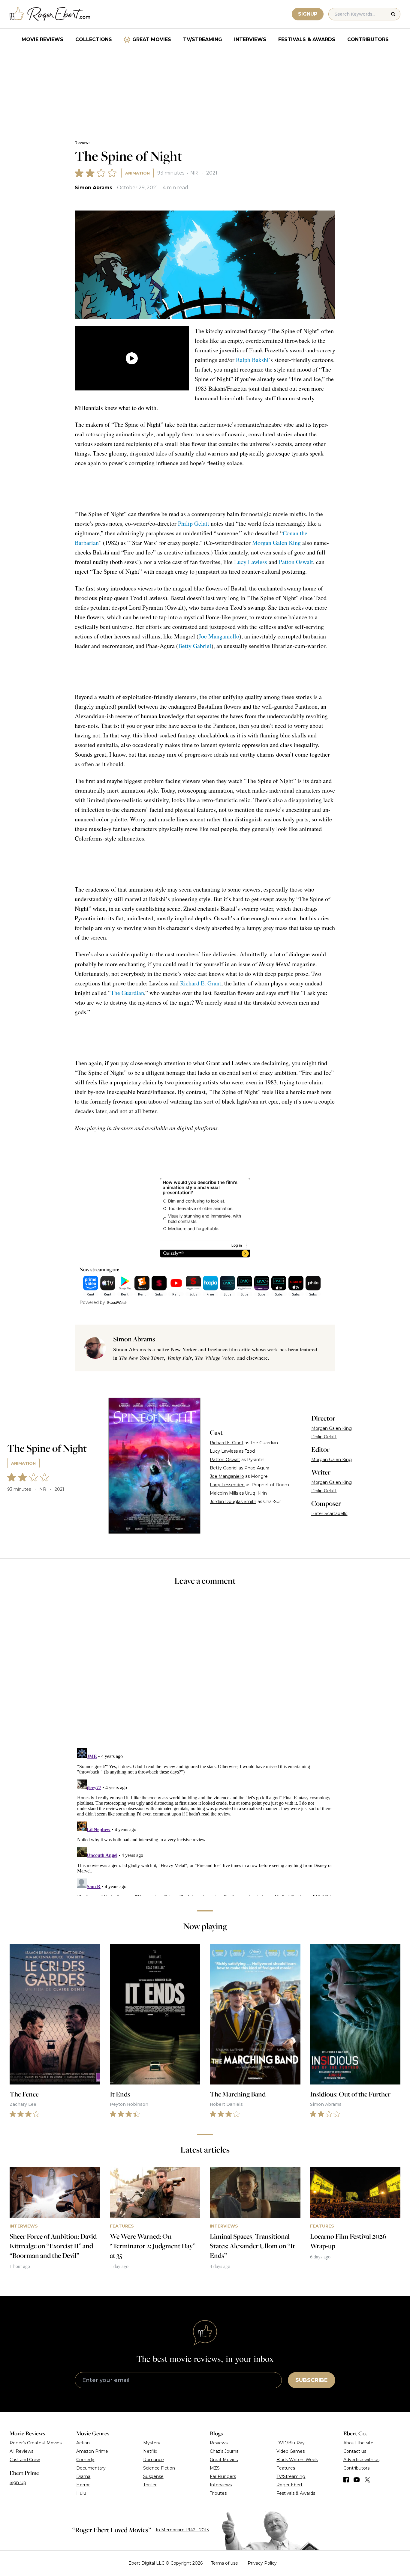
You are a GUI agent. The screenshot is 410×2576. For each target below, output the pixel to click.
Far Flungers (223, 2476)
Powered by (92, 1302)
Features (286, 2468)
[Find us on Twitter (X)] (367, 2480)
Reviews (83, 143)
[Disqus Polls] (205, 1671)
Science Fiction (159, 2468)
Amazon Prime (92, 2451)
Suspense (153, 2476)
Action (83, 2443)
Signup (308, 14)
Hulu (81, 2493)
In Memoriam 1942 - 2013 (182, 2530)
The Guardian (127, 993)
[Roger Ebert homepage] (50, 14)
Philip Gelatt (194, 523)
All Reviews (21, 2451)
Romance (154, 2460)
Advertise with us (361, 2460)
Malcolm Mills (224, 1493)
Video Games (291, 2451)
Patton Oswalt (296, 562)
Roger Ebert (289, 2485)
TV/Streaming (203, 39)
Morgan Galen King (276, 543)
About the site (358, 2443)
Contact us (355, 2451)
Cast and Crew (25, 2460)
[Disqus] (205, 1821)
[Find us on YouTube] (357, 2480)
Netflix (150, 2451)
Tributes (218, 2493)
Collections (94, 39)
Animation (137, 173)
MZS (215, 2468)
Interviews (250, 39)
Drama (83, 2476)
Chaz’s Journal (225, 2451)
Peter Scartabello (329, 1514)
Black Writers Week (297, 2460)
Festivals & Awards (307, 39)
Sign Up (18, 2482)
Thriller (150, 2485)
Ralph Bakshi (252, 360)
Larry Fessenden (227, 1485)
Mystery (152, 2443)
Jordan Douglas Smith (233, 1502)
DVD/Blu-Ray (291, 2443)
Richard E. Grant (201, 983)
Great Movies (152, 39)
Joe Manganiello (219, 636)
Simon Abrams (93, 188)
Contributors (368, 39)
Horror (83, 2485)
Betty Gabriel (195, 646)
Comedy (85, 2460)
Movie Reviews (42, 39)
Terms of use (225, 2563)
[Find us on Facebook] (346, 2480)
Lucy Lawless (251, 562)
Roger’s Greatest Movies (36, 2443)
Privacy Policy (262, 2563)
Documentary (91, 2468)
